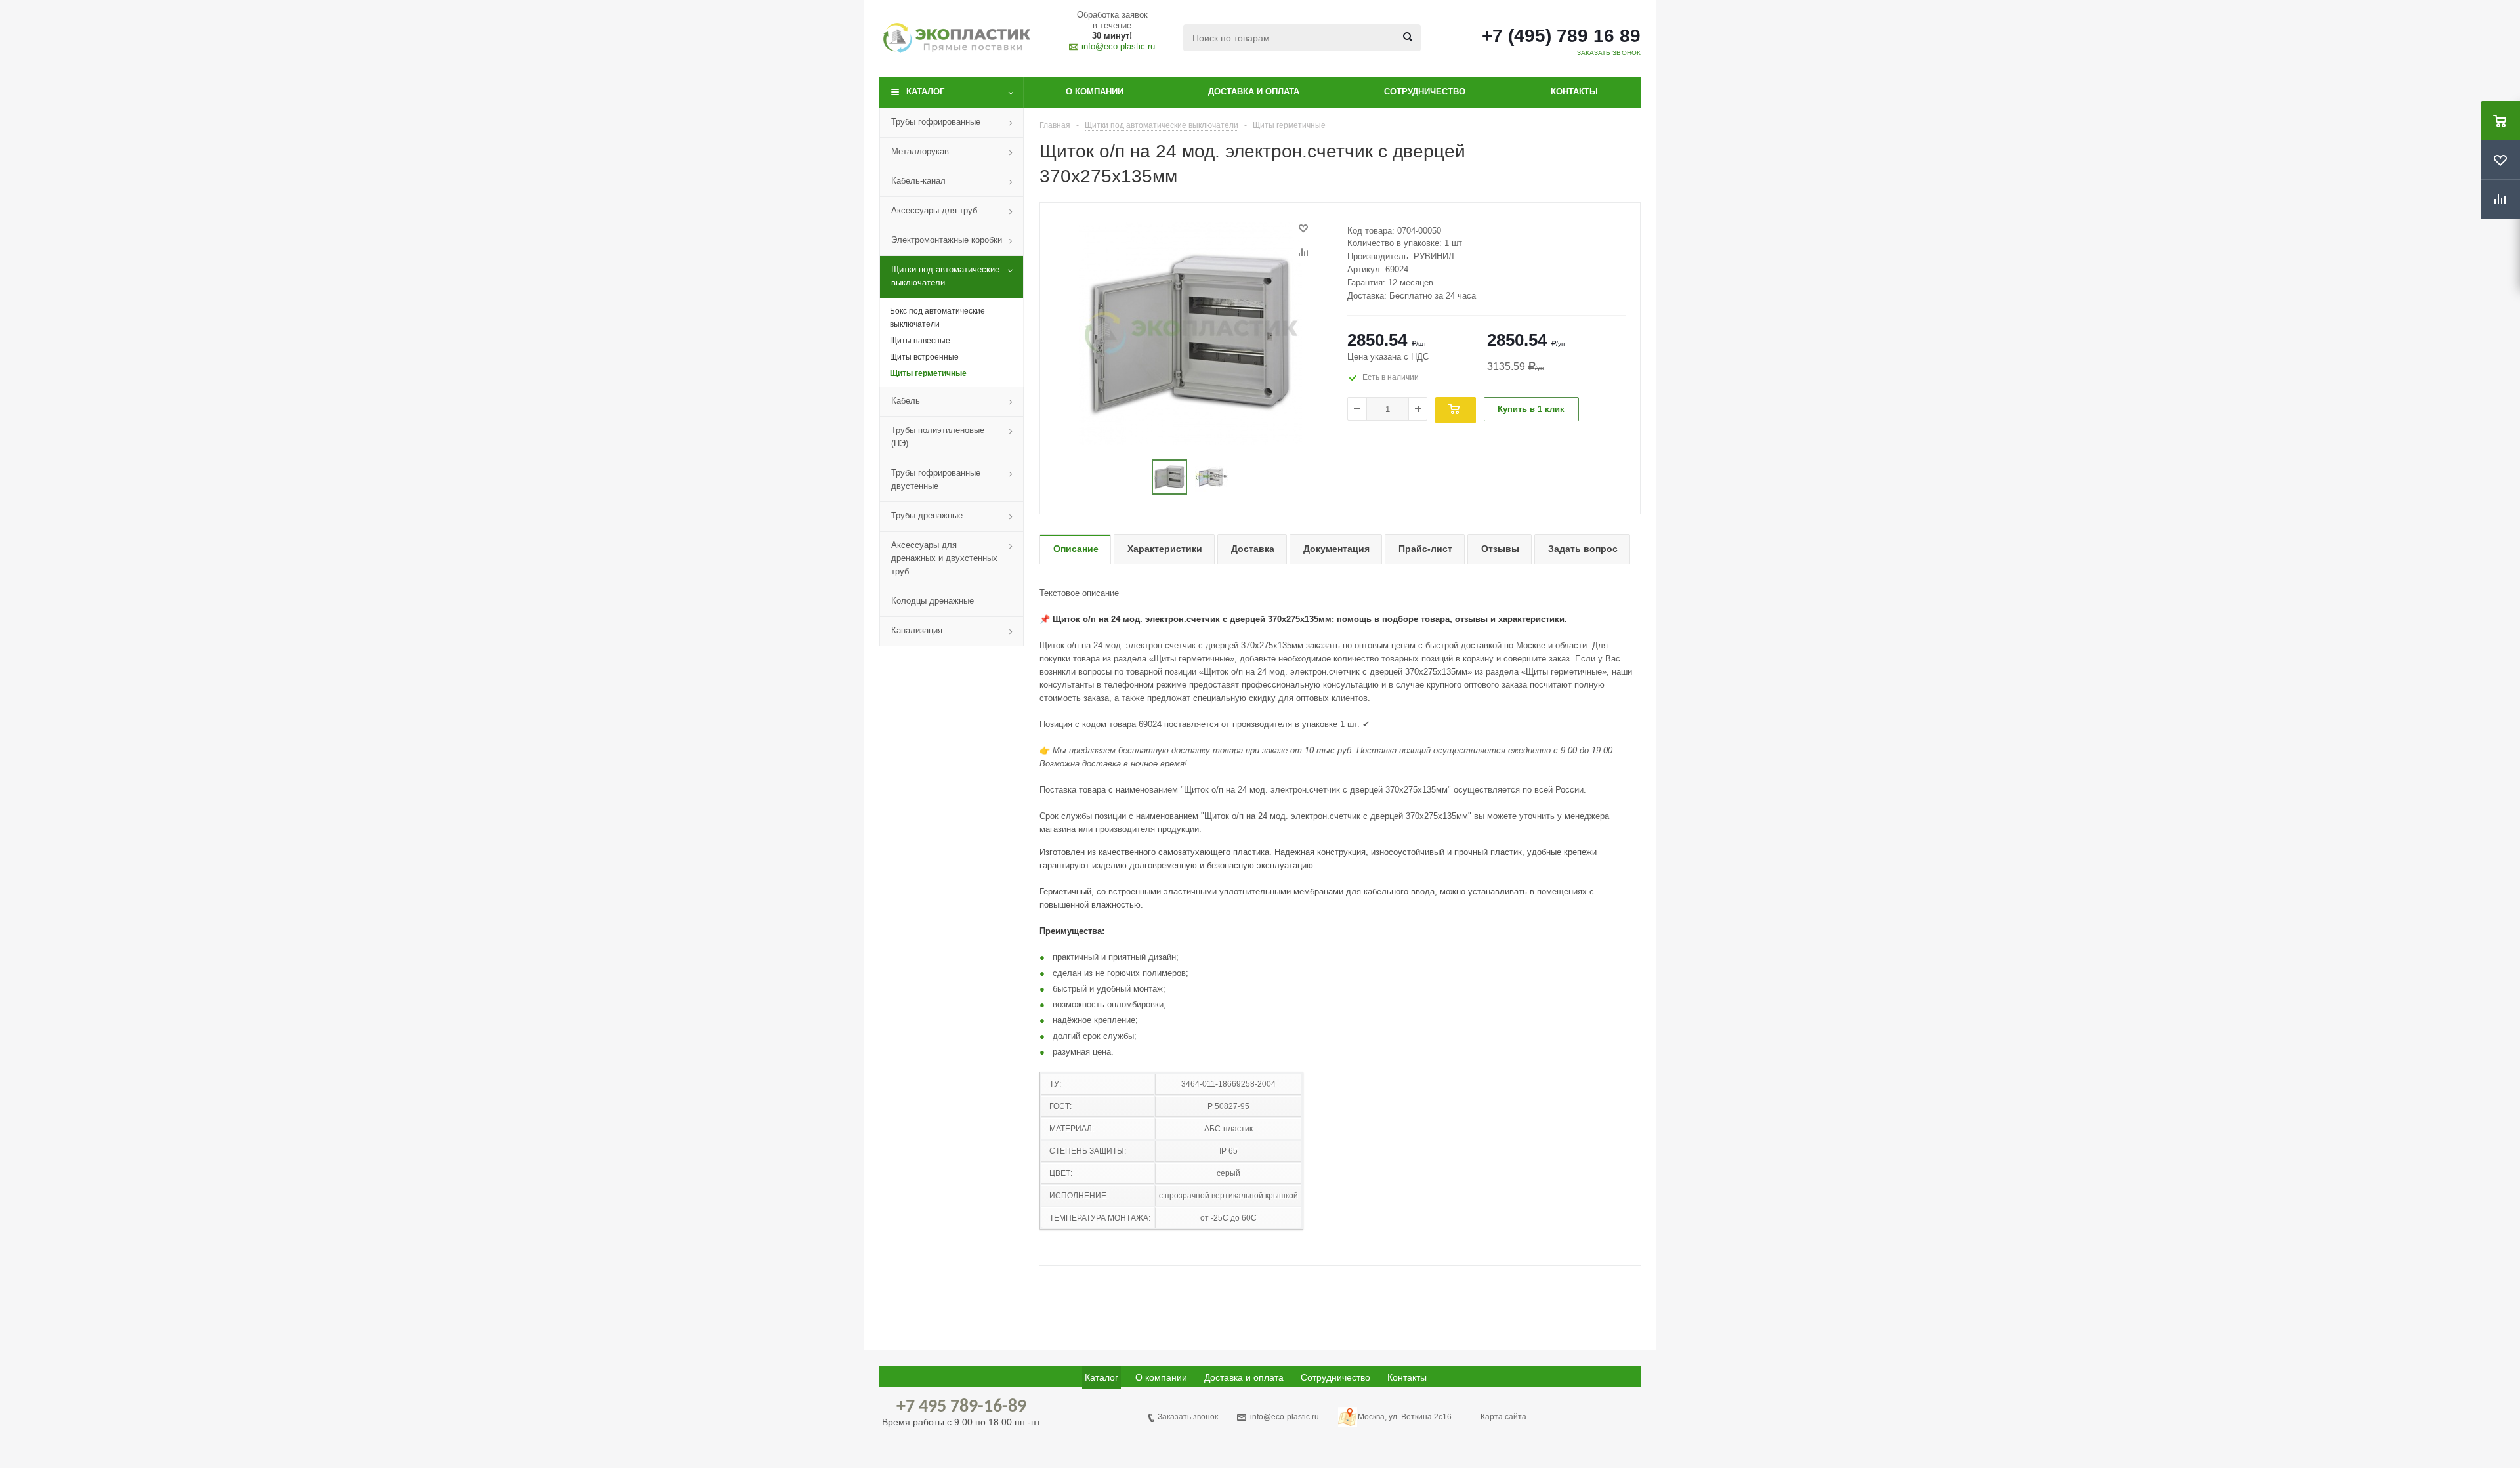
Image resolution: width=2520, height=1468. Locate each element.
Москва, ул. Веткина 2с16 (1405, 1417)
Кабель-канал (918, 181)
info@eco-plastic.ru (1118, 46)
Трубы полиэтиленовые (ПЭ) (938, 437)
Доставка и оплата (1254, 92)
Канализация (917, 630)
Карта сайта (1503, 1417)
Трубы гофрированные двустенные (936, 479)
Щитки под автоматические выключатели (945, 276)
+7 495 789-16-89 (961, 1407)
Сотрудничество (1425, 92)
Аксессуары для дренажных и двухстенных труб (944, 558)
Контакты (1574, 92)
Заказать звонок (1188, 1417)
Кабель (906, 401)
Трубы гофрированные (936, 122)
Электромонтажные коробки (947, 240)
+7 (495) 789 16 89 (1561, 36)
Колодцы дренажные (933, 601)
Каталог (925, 92)
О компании (1095, 92)
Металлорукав (920, 151)
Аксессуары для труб (934, 210)
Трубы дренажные (927, 515)
